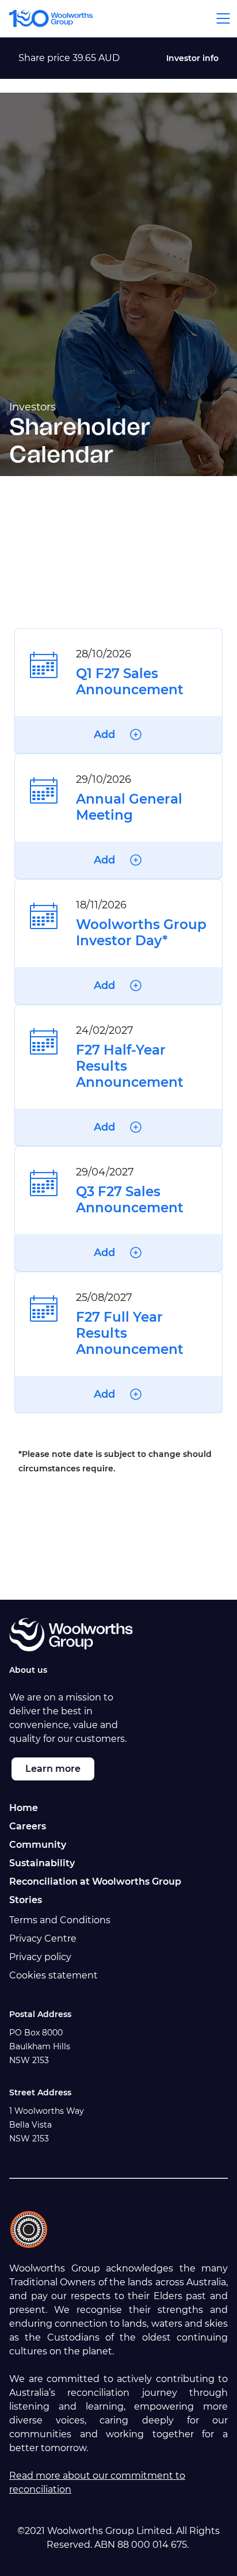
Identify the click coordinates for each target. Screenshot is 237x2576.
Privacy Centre (43, 1938)
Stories (26, 1900)
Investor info (192, 58)
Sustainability (42, 1863)
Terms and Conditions (60, 1920)
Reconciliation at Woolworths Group (95, 1881)
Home (24, 1808)
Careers (28, 1826)
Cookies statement (53, 1975)
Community (38, 1845)
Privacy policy (40, 1957)
